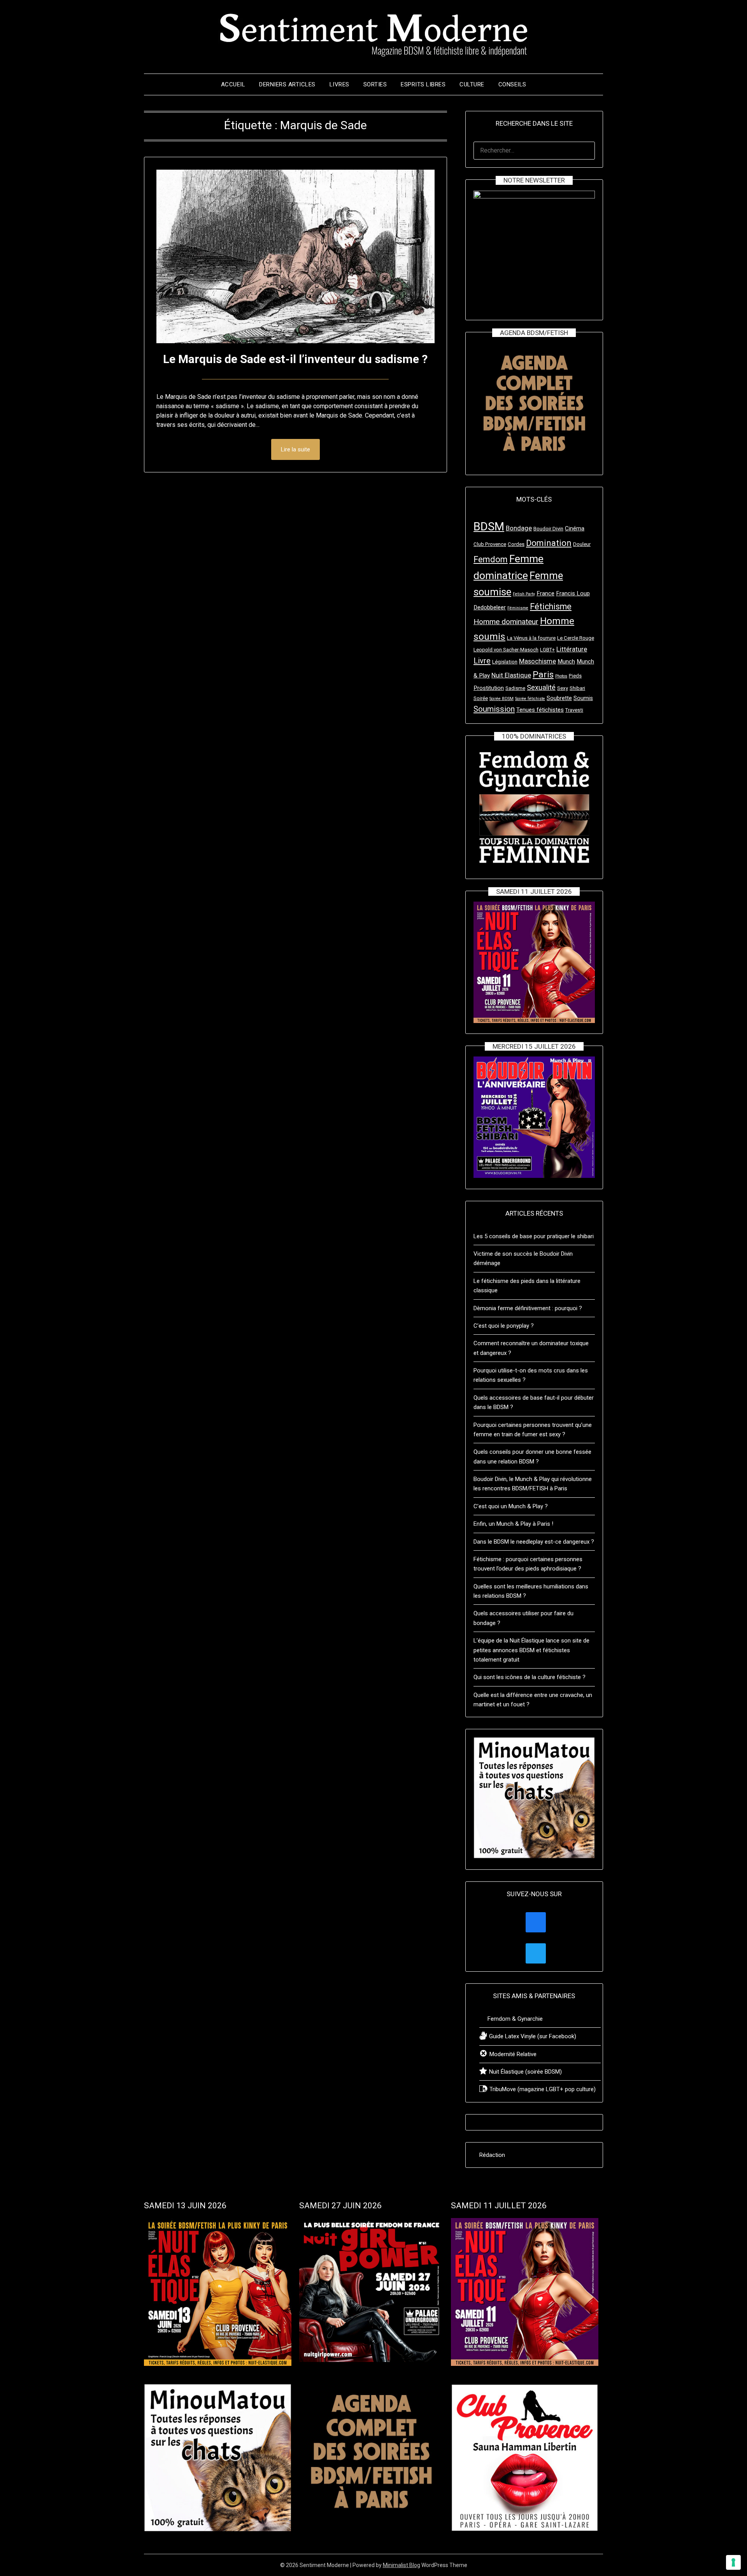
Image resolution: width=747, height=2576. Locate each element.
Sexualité (541, 687)
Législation (505, 662)
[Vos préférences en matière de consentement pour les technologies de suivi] (733, 2562)
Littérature (572, 649)
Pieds (575, 676)
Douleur (582, 544)
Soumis (583, 698)
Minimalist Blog (402, 2565)
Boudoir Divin (548, 529)
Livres (339, 84)
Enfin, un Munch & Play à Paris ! (513, 1524)
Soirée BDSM (502, 699)
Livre (482, 661)
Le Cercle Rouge (576, 638)
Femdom (491, 559)
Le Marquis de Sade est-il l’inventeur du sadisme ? (295, 359)
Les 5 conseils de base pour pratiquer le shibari (534, 1236)
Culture (472, 84)
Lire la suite (295, 449)
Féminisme (518, 608)
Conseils (512, 84)
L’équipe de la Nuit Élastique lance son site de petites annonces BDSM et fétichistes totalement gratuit (531, 1650)
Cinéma (575, 528)
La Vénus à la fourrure (531, 638)
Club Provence (490, 544)
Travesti (574, 710)
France (545, 593)
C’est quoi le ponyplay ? (504, 1326)
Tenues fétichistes (540, 710)
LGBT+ (547, 650)
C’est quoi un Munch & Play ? (511, 1506)
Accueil (233, 84)
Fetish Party (524, 594)
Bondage (519, 528)
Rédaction (492, 2155)
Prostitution (489, 688)
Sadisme (515, 688)
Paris (543, 675)
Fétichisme (551, 606)
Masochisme (537, 661)
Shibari (577, 688)
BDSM (489, 526)
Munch (566, 662)
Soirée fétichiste (530, 699)
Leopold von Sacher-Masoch (506, 650)
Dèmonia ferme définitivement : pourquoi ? (528, 1308)
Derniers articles (287, 84)
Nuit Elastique (511, 675)
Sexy (563, 688)
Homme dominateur (506, 622)
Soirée (481, 698)
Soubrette (559, 698)
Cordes (516, 544)
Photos (561, 676)
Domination (549, 543)
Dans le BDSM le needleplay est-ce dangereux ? (534, 1542)
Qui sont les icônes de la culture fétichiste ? (530, 1677)
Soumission (494, 709)
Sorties (375, 84)
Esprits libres (423, 84)
